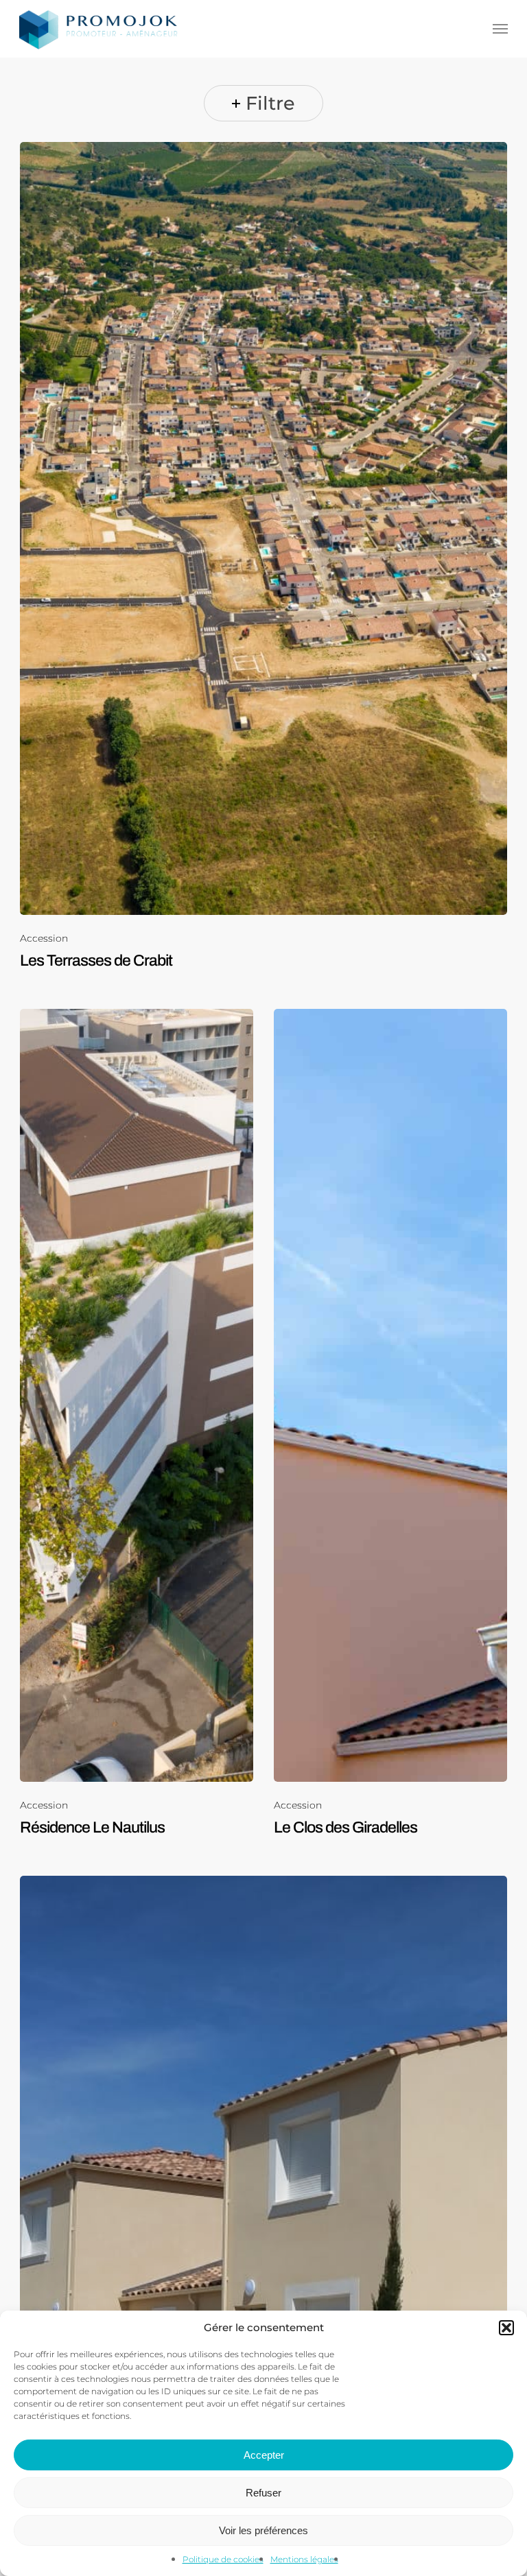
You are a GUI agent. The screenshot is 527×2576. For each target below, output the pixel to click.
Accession (44, 939)
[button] (506, 2328)
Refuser (263, 2493)
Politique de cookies (223, 2559)
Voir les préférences (263, 2530)
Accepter (264, 2455)
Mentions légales (304, 2559)
